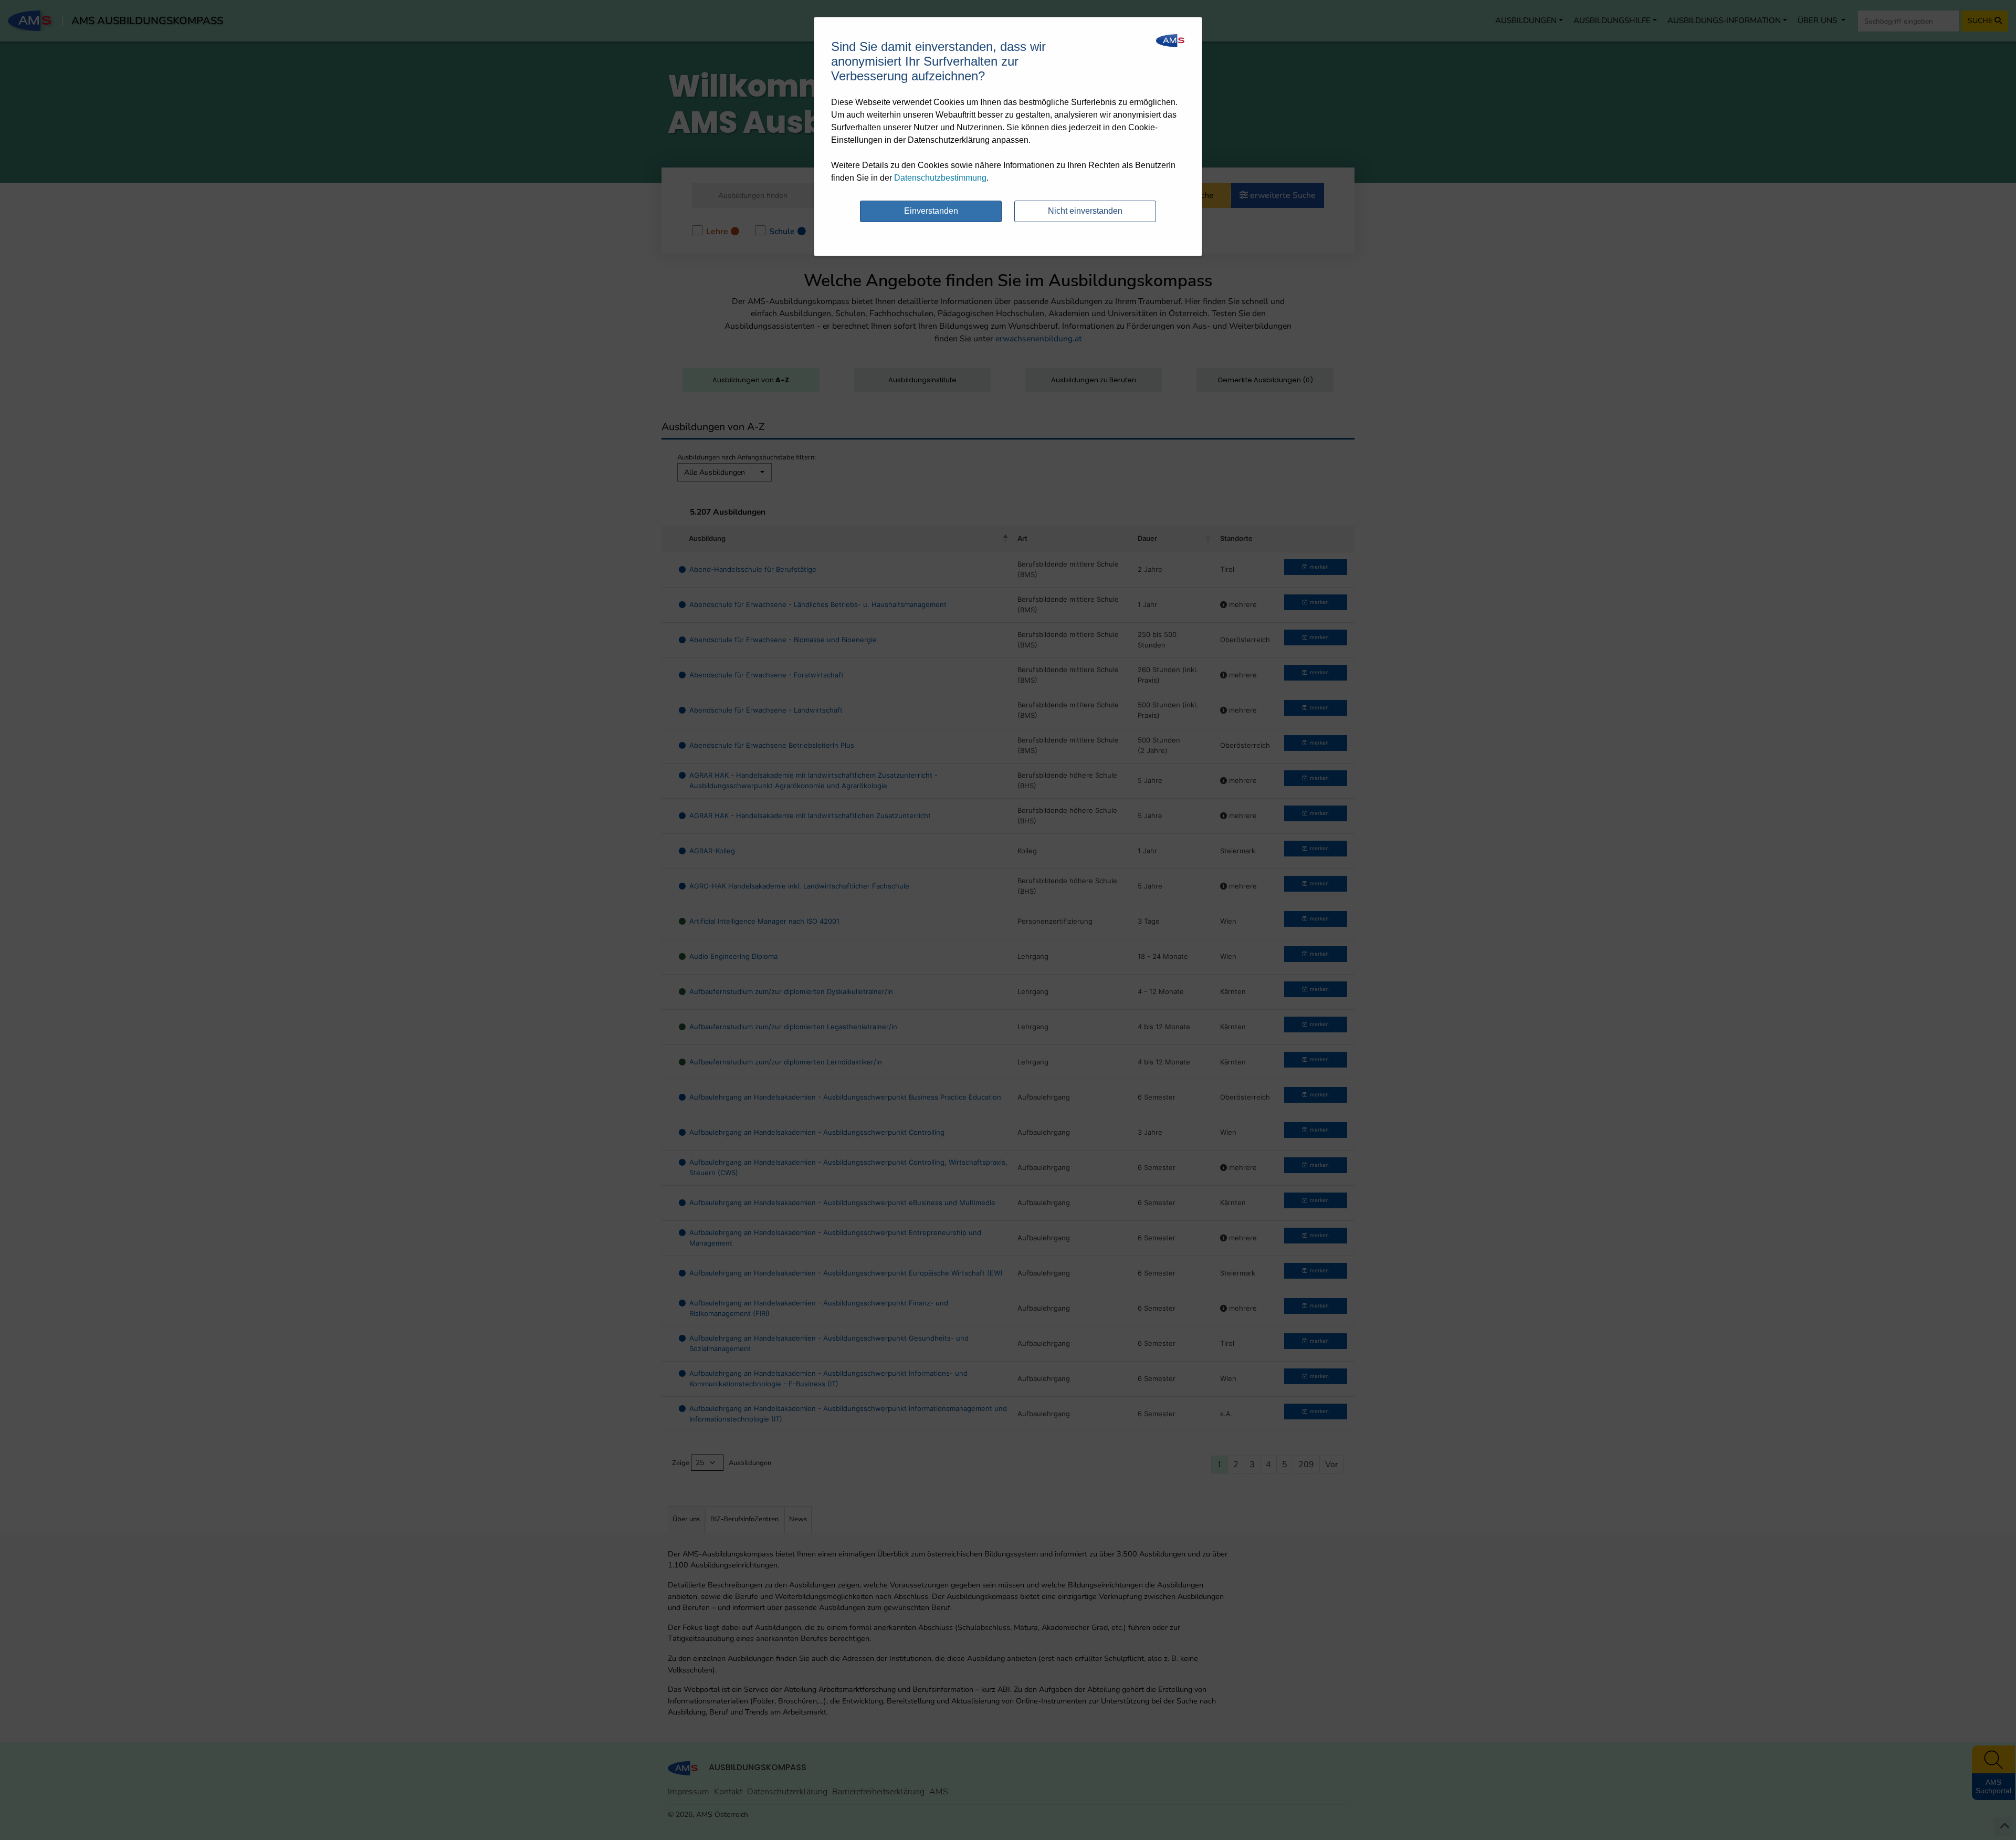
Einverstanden (931, 211)
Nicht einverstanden (1085, 211)
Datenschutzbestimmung (940, 178)
